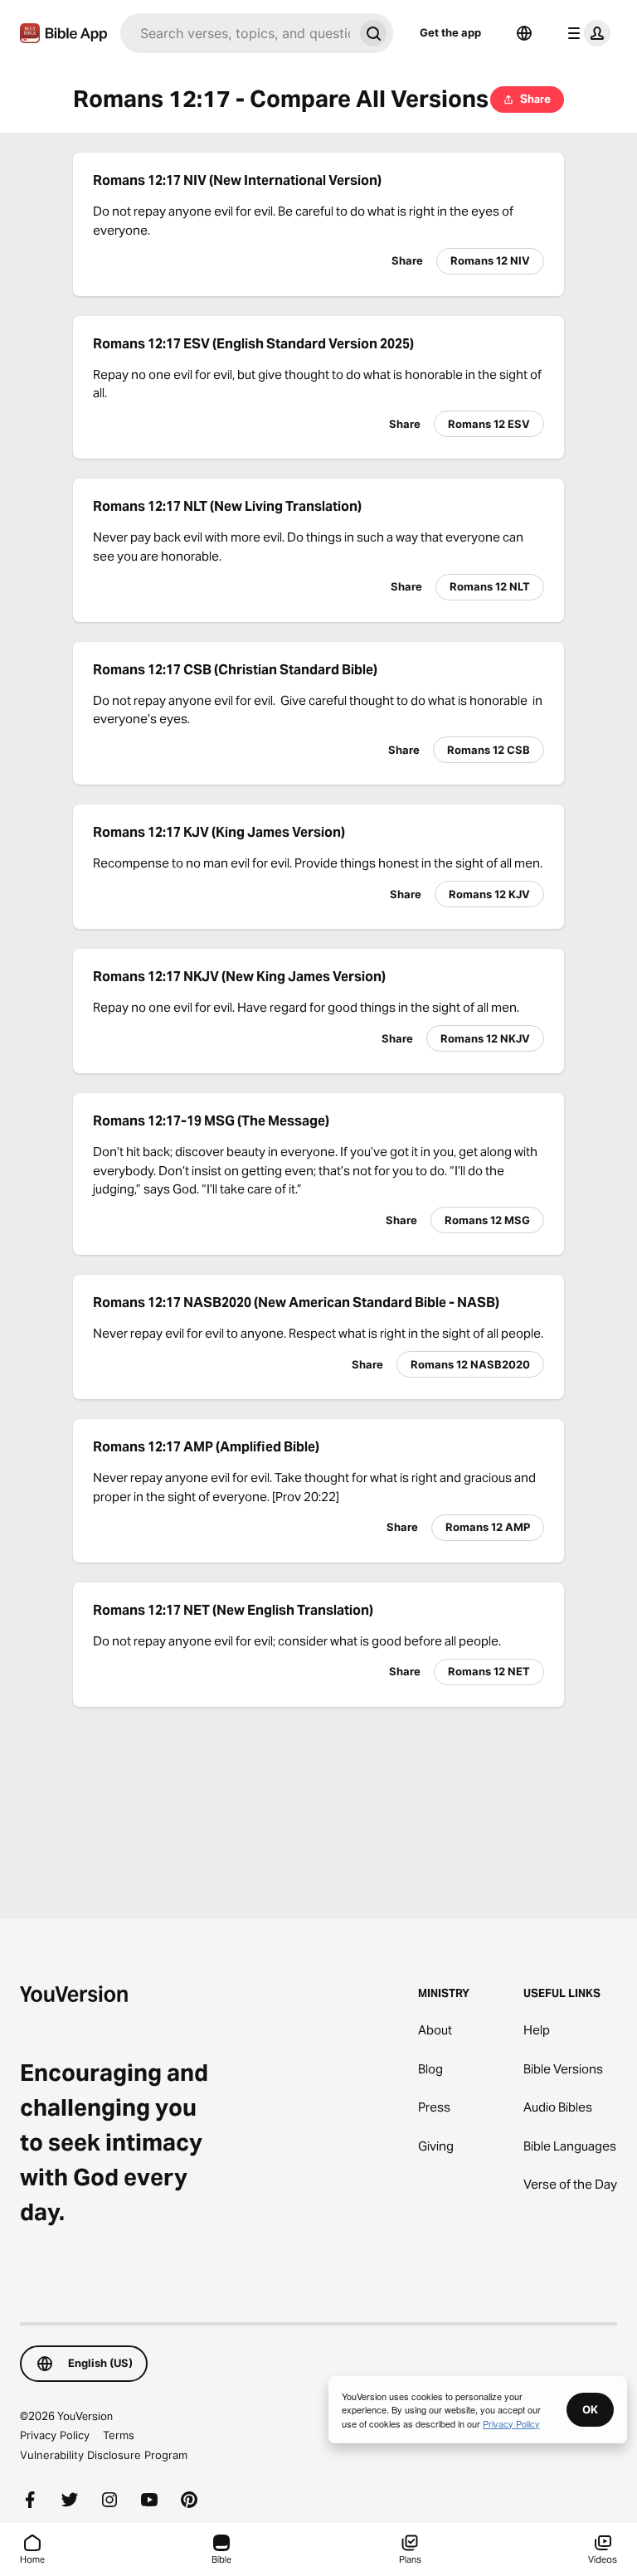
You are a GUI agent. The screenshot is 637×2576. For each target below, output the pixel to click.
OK (590, 2409)
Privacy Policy (55, 2435)
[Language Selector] (524, 33)
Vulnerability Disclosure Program (104, 2455)
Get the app (450, 32)
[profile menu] (586, 33)
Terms (119, 2435)
